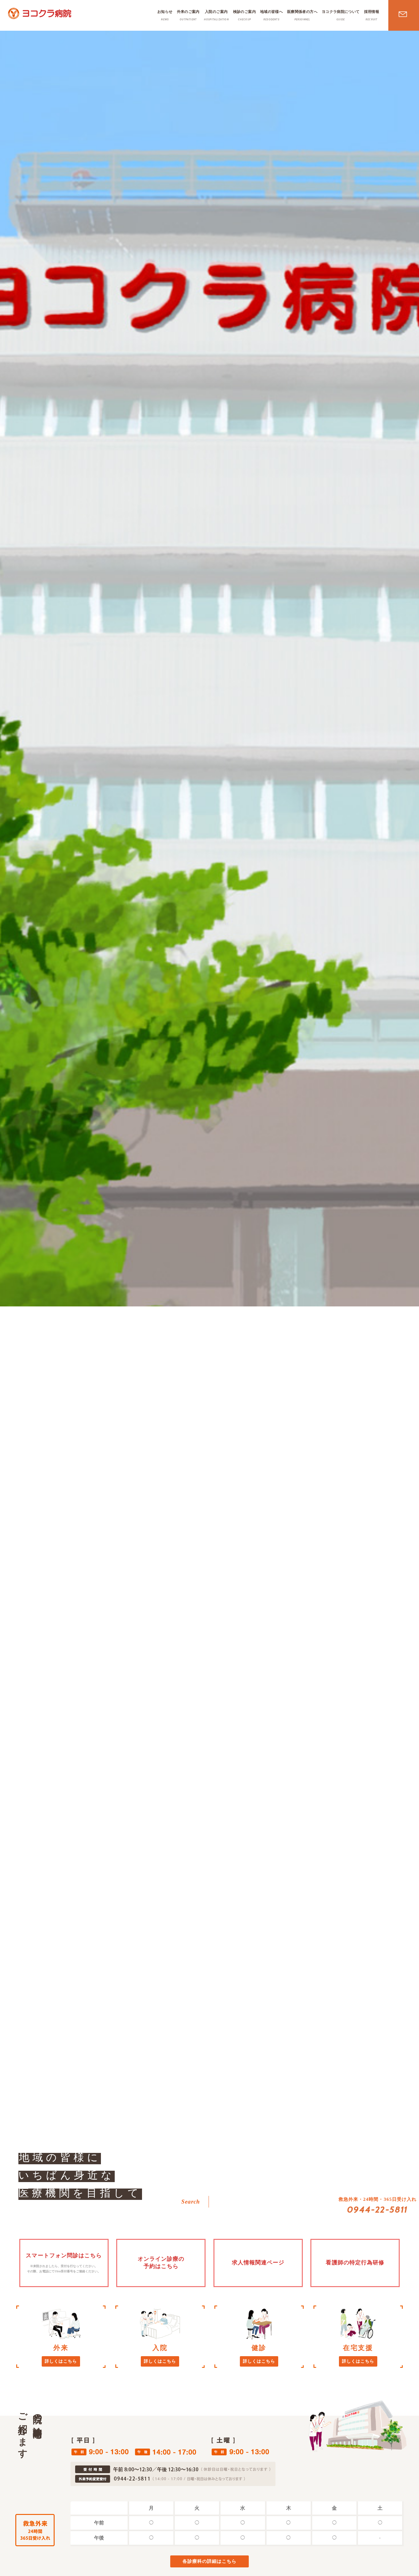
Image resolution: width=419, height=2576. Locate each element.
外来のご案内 (188, 15)
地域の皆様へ (271, 15)
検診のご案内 (244, 15)
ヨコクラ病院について (341, 15)
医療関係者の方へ (302, 15)
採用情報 (372, 15)
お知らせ (165, 15)
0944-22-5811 (378, 2209)
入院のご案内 (216, 15)
